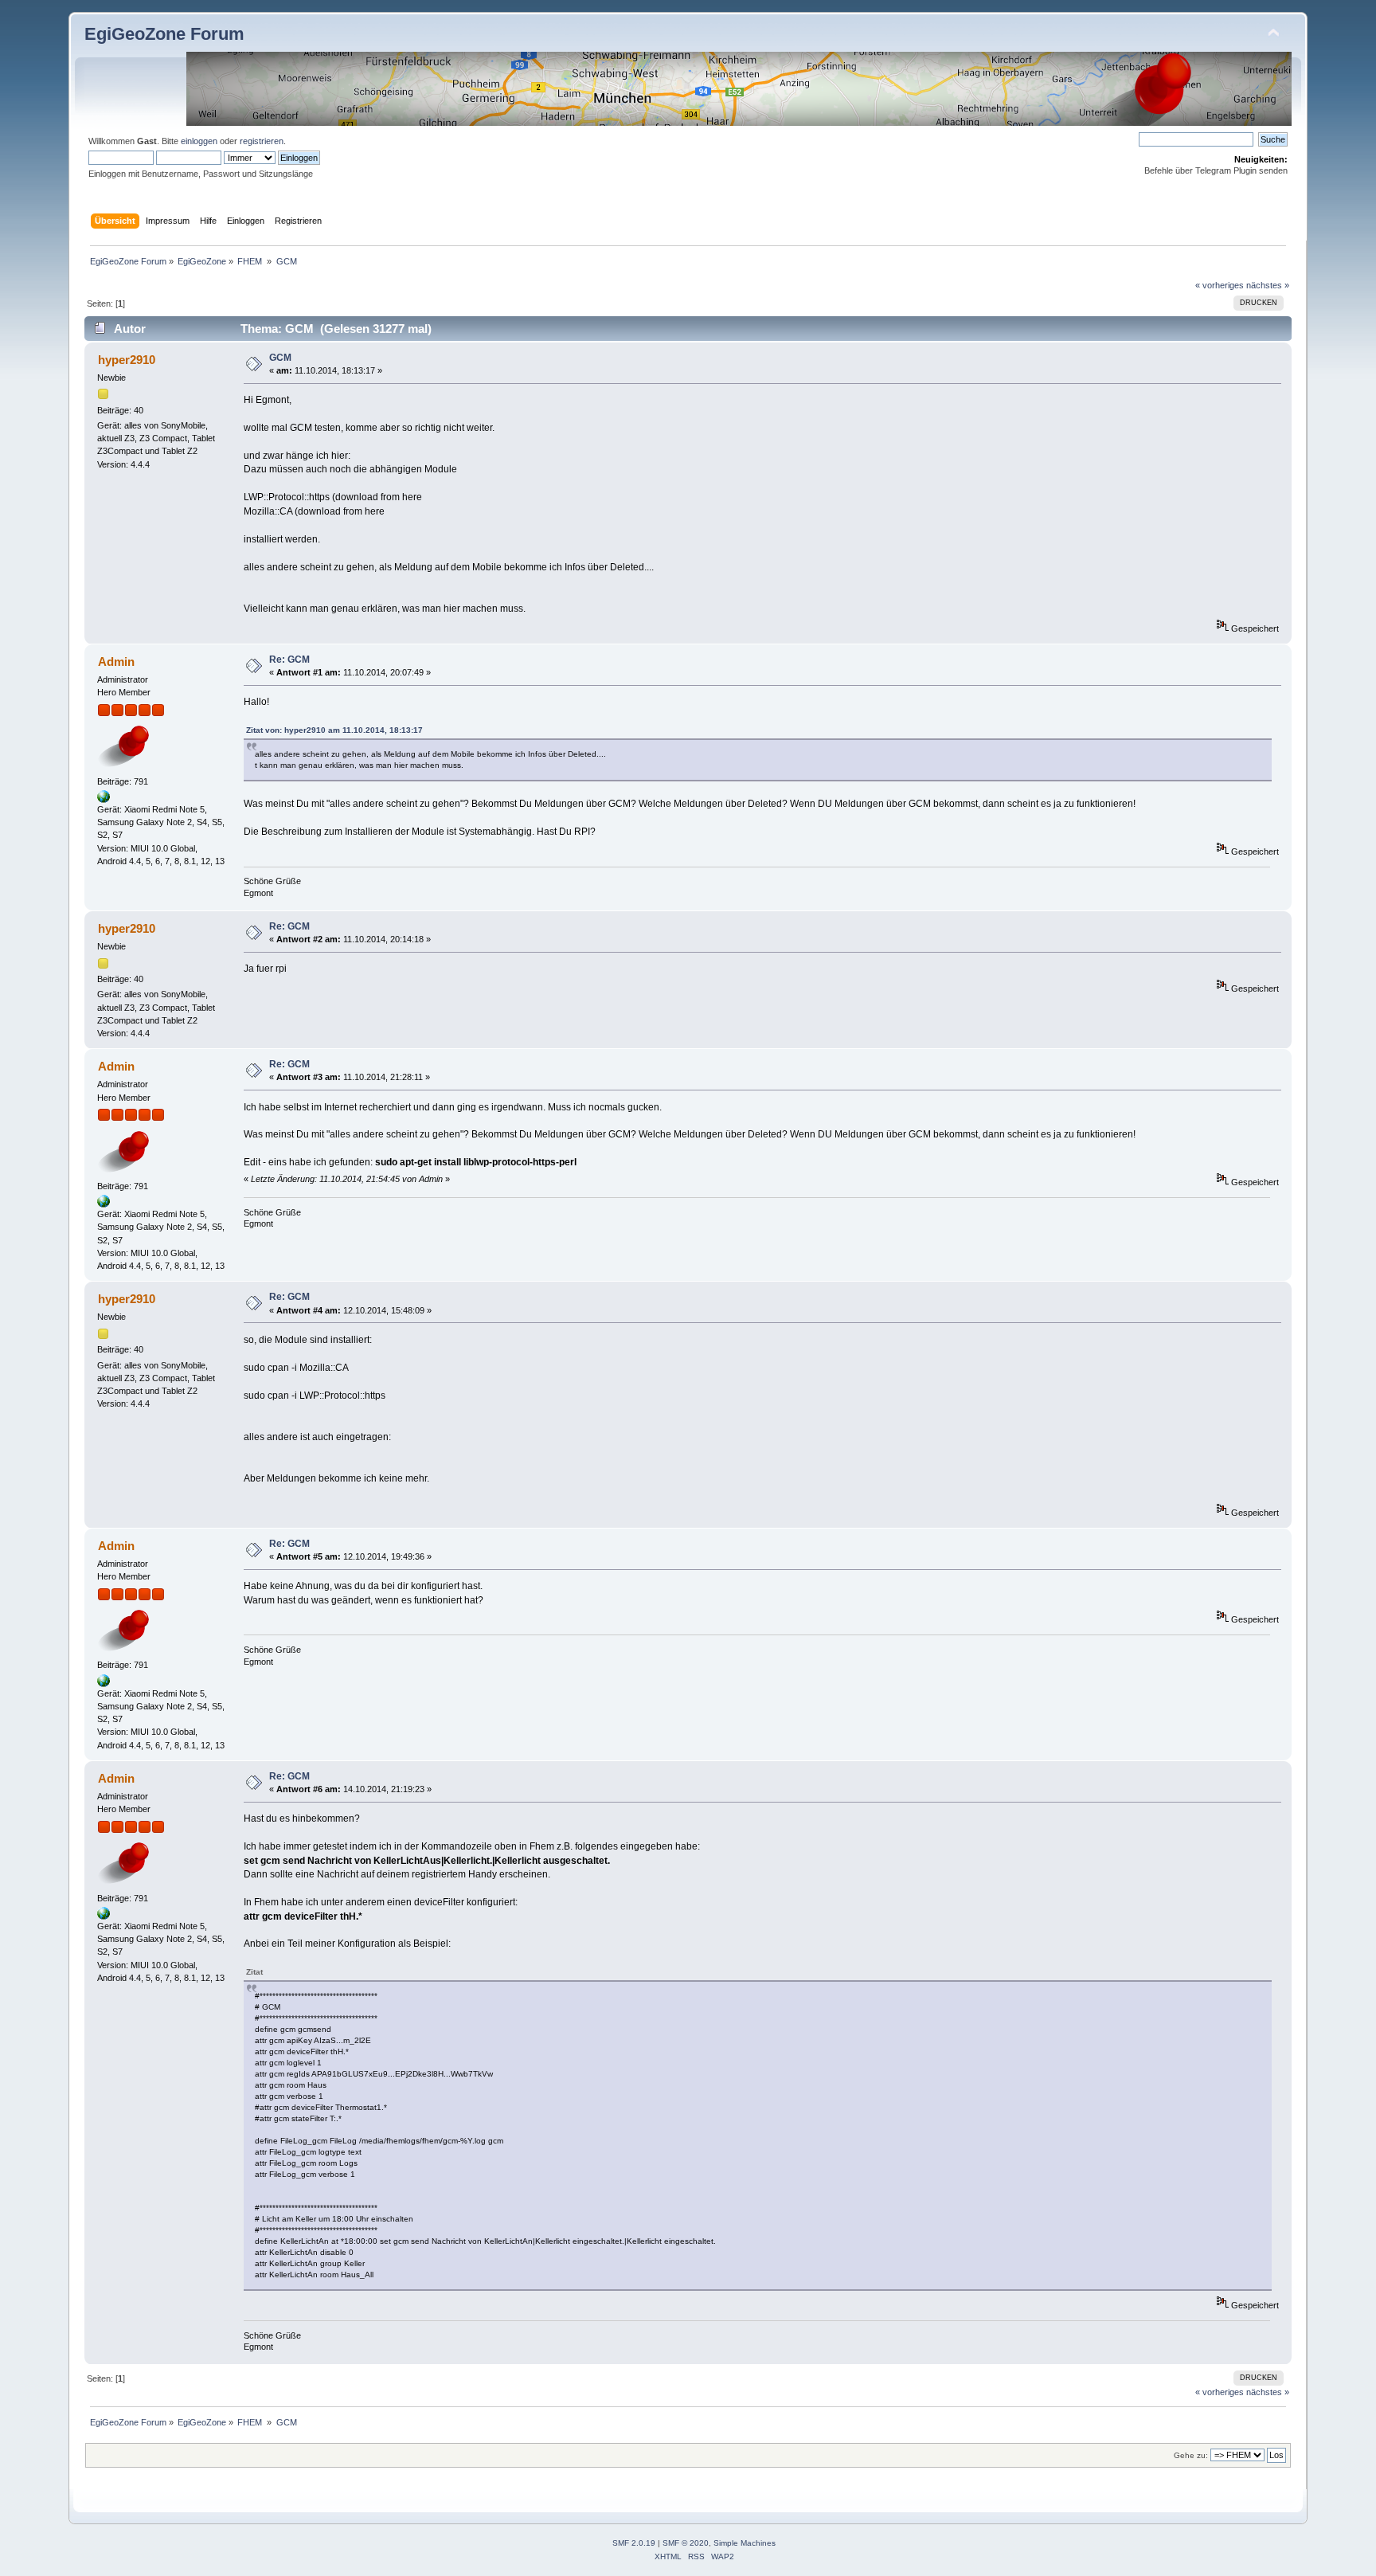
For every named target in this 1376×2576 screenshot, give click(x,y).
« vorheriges (1220, 285)
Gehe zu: (1191, 2455)
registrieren (262, 141)
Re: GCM (289, 660)
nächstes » (1268, 285)
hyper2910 (127, 360)
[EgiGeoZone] (104, 800)
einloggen (199, 141)
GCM (280, 358)
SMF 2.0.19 (634, 2543)
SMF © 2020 (686, 2543)
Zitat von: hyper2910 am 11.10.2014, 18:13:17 (334, 730)
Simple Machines (745, 2543)
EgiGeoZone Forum (164, 34)
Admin (116, 662)
